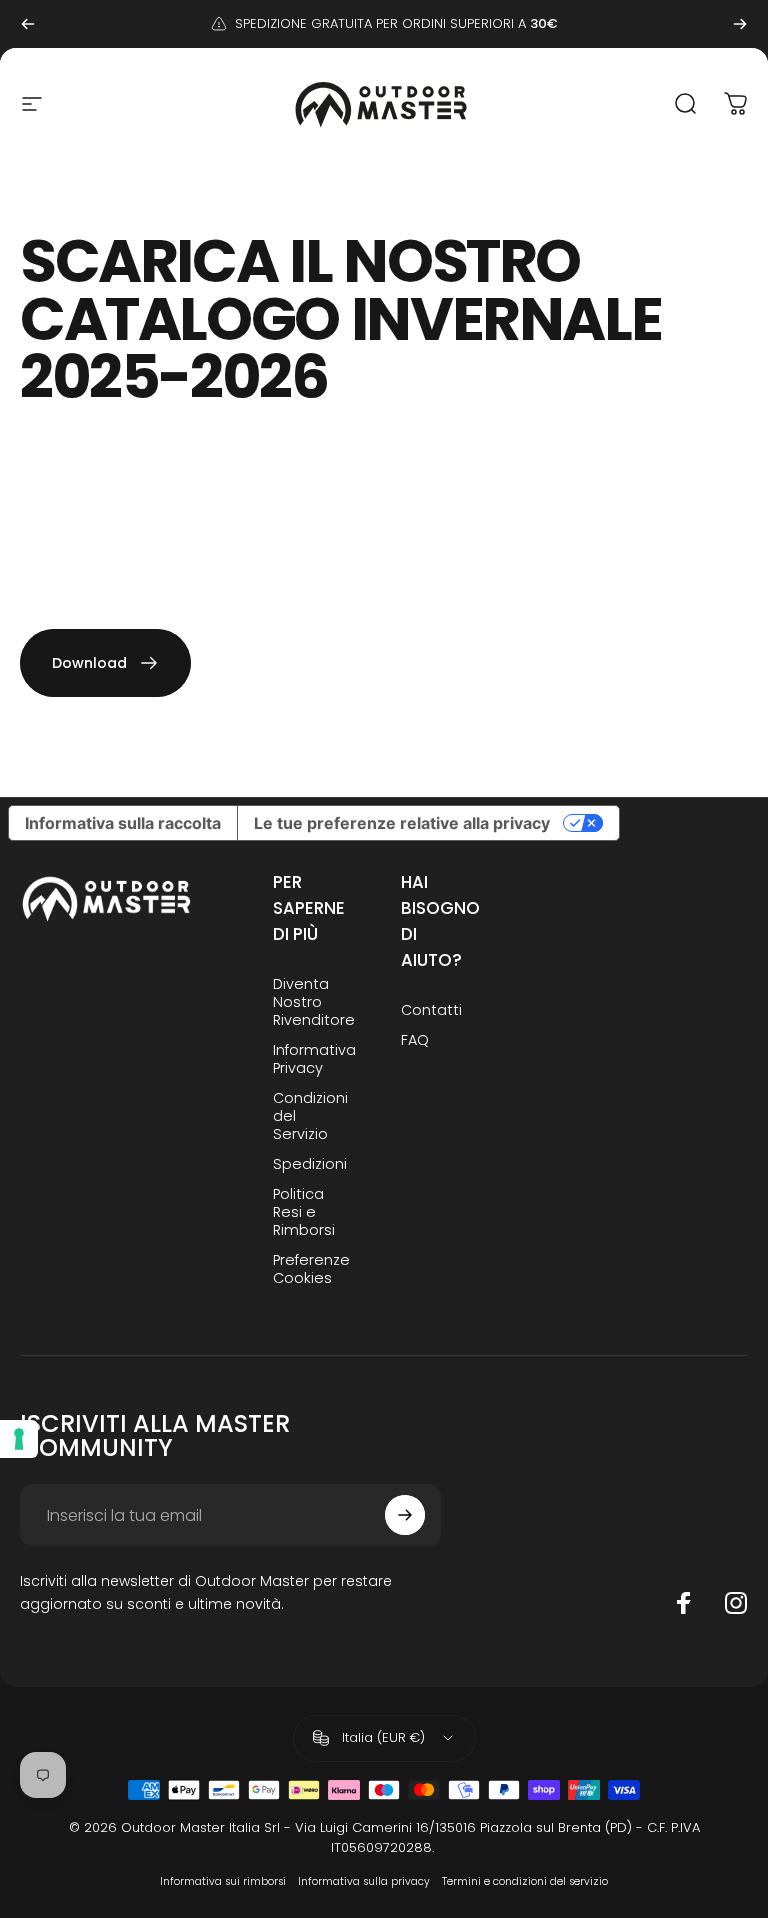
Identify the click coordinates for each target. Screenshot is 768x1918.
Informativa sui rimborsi (223, 1881)
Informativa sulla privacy (364, 1881)
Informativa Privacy (314, 1059)
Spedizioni (310, 1164)
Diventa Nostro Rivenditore (314, 1002)
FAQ (415, 1040)
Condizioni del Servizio (310, 1116)
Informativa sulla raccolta (123, 823)
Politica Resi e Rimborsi (304, 1212)
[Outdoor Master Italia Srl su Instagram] (736, 1603)
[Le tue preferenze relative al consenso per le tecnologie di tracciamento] (19, 1439)
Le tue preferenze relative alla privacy (402, 823)
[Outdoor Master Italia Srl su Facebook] (684, 1603)
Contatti (431, 1010)
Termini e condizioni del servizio (525, 1881)
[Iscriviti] (405, 1515)
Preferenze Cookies (311, 1269)
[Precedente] (28, 24)
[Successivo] (740, 24)
